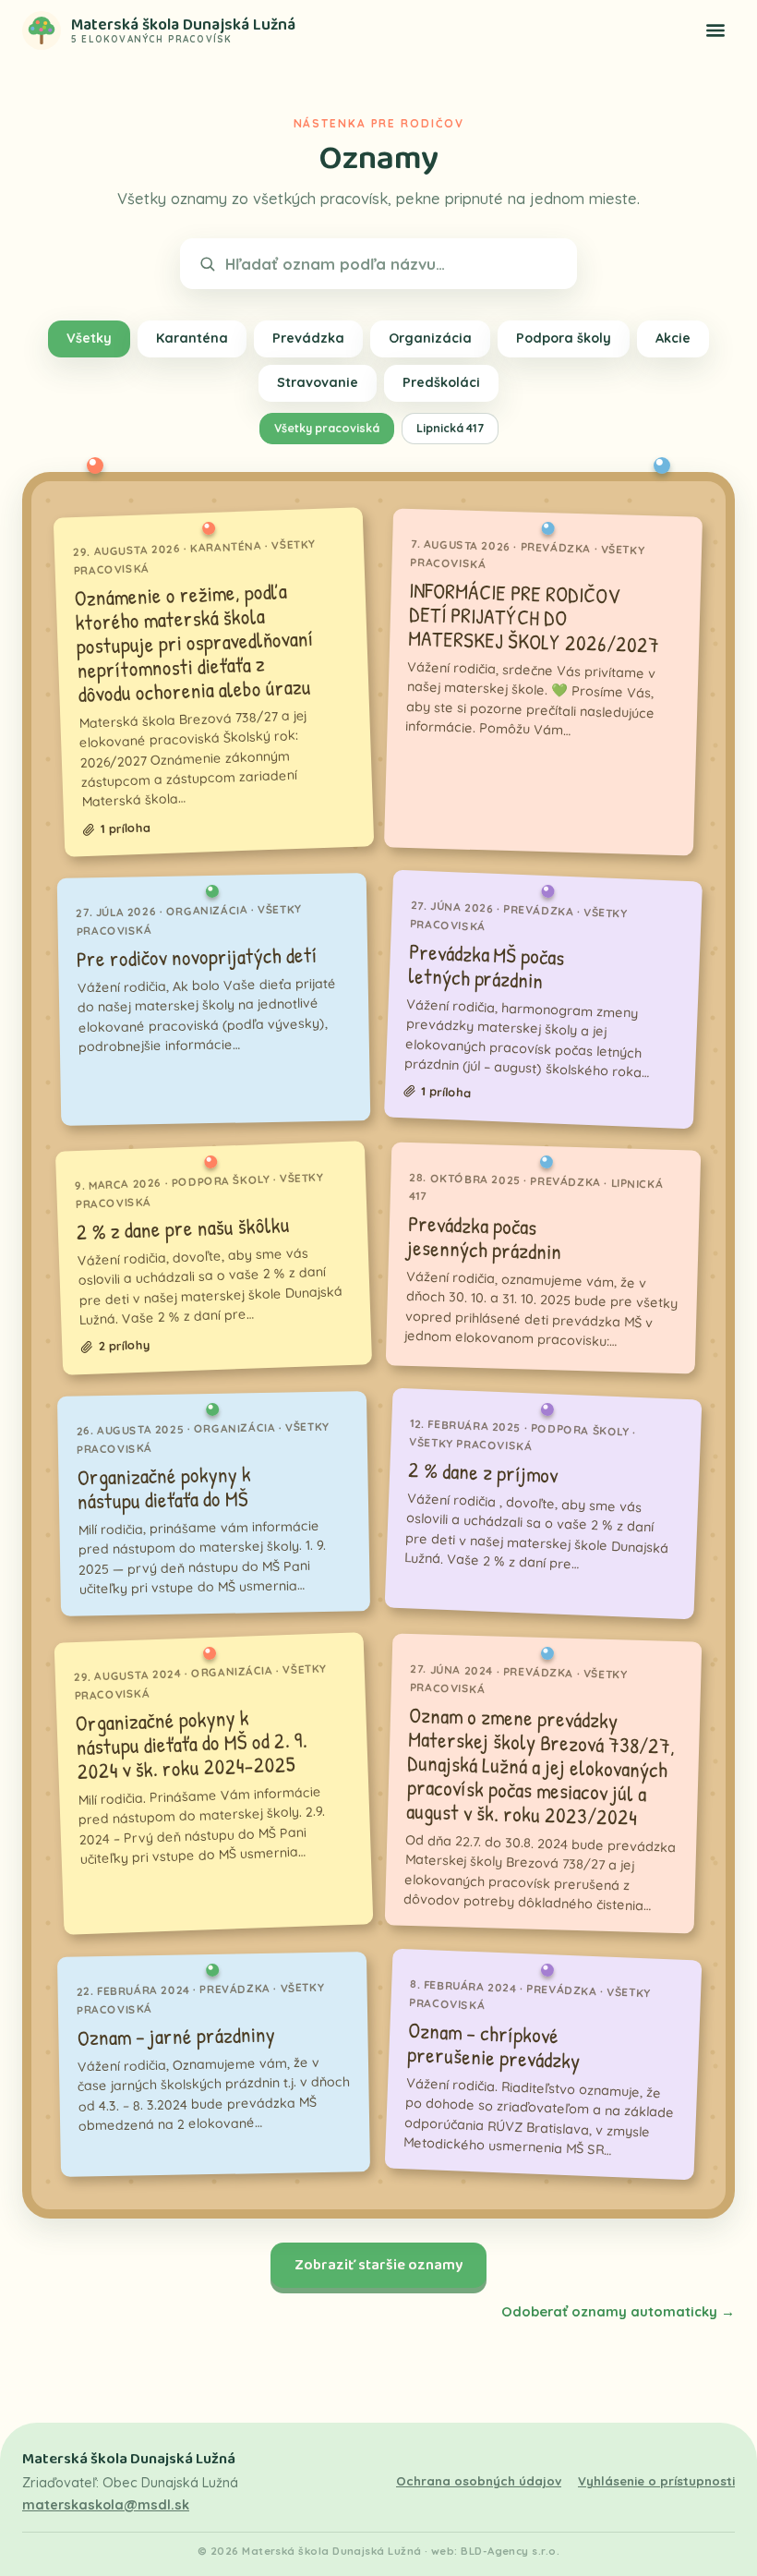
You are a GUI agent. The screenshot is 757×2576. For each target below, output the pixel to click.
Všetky (89, 338)
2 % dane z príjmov (483, 1472)
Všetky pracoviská (327, 428)
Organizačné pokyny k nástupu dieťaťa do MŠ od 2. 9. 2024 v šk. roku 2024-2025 (191, 1744)
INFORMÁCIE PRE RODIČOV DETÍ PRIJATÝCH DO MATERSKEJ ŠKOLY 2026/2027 (534, 617)
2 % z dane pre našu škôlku (183, 1229)
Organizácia (430, 338)
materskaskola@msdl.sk (106, 2505)
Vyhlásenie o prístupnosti (656, 2481)
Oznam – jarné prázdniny (176, 2036)
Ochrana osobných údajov (479, 2481)
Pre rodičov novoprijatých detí (198, 957)
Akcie (673, 338)
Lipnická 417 (450, 428)
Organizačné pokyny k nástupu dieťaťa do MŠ (164, 1487)
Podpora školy (564, 338)
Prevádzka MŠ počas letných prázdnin (486, 966)
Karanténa (192, 338)
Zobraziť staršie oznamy (378, 2265)
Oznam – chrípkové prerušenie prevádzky (494, 2045)
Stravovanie (318, 382)
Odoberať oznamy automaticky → (618, 2311)
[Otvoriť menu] (715, 30)
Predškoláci (441, 382)
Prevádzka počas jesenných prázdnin (485, 1238)
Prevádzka (308, 338)
